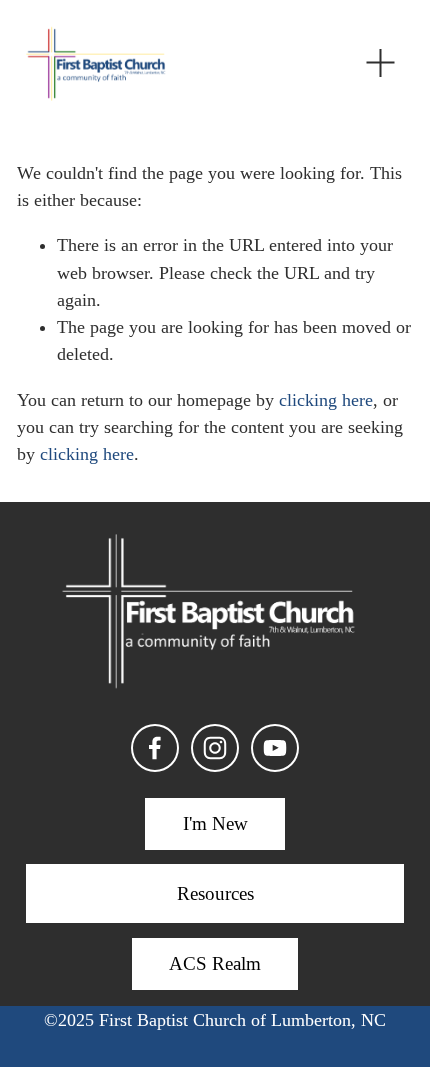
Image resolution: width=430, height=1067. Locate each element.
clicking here (326, 400)
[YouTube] (275, 748)
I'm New (215, 823)
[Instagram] (215, 748)
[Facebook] (155, 748)
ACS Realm (215, 963)
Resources (215, 893)
